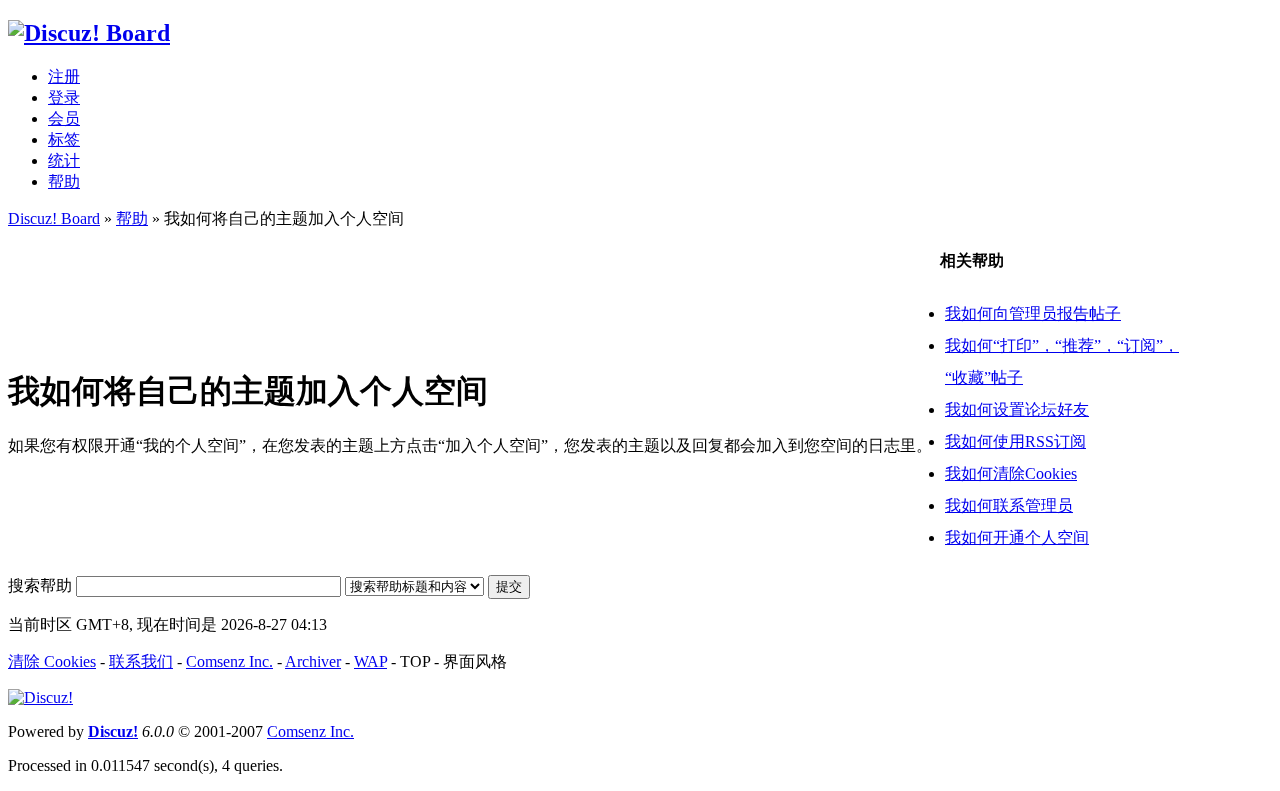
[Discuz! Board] (89, 33)
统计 (64, 160)
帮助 (64, 181)
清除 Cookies (52, 661)
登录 (64, 97)
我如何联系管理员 (1009, 505)
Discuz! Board (54, 218)
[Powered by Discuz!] (40, 697)
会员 (64, 118)
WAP (370, 661)
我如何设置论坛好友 (1017, 409)
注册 (64, 76)
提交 (509, 586)
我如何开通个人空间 (1017, 537)
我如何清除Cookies (1011, 473)
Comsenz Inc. (229, 661)
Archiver (313, 661)
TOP (415, 661)
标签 (64, 139)
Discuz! (113, 731)
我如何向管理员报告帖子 (1033, 313)
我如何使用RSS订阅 (1015, 441)
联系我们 (141, 661)
